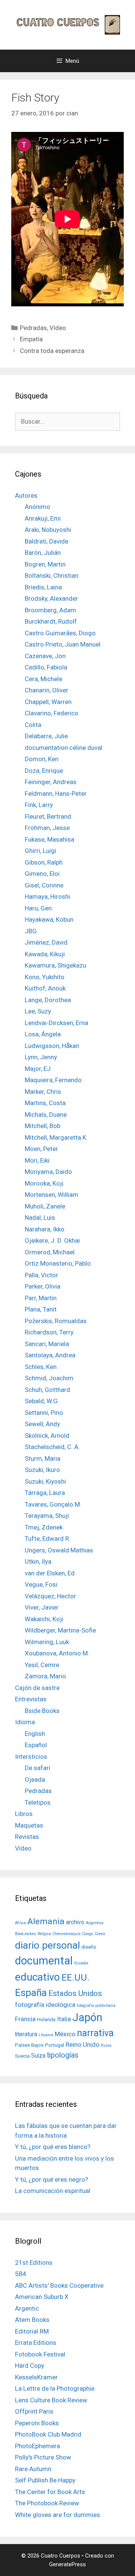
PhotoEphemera (37, 2446)
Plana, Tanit (41, 1309)
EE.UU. (75, 1977)
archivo (75, 1922)
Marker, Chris (43, 1092)
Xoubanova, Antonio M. (57, 1653)
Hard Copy (30, 2365)
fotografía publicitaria (96, 2006)
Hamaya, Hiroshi (47, 897)
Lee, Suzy (38, 1011)
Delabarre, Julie (46, 736)
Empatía (31, 339)
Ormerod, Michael (50, 1252)
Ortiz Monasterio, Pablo (58, 1263)
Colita (33, 725)
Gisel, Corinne (44, 885)
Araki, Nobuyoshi (48, 530)
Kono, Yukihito (45, 977)
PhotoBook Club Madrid (48, 2434)
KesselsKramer (36, 2377)
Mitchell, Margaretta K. (56, 1137)
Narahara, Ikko (45, 1229)
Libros (24, 1814)
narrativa (95, 2033)
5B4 (21, 2274)
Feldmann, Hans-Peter (56, 794)
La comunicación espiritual (53, 2191)
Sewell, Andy (42, 1424)
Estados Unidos (75, 1993)
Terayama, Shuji (47, 1516)
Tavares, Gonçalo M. (53, 1504)
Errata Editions (36, 2343)
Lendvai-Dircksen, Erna (56, 1023)
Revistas (27, 1837)
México (65, 2034)
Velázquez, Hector (50, 1596)
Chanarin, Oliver (46, 690)
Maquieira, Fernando (53, 1080)
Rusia (106, 2045)
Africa (20, 1923)
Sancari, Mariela (47, 1344)
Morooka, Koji (44, 1183)
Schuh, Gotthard (47, 1390)
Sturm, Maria (43, 1458)
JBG (31, 931)
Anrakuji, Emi (43, 518)
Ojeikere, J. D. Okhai (52, 1240)
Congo (88, 1934)
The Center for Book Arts (50, 2492)
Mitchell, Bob (43, 1126)
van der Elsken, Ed (50, 1573)
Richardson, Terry (49, 1332)
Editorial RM (32, 2331)
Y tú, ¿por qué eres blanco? (53, 2147)
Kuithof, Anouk (45, 988)
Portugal (55, 2045)
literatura (26, 2034)
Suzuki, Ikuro (42, 1470)
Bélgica (44, 1934)
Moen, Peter (41, 1149)
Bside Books (42, 1711)
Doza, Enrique (44, 771)
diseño (89, 1947)
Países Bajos (29, 2045)
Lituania (46, 2035)
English (35, 1734)
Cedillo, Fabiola (46, 667)
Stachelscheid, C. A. (52, 1447)
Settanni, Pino (44, 1413)
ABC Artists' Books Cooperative (59, 2285)
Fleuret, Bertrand (48, 816)
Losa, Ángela (43, 1034)
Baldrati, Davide (46, 541)
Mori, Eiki (37, 1160)
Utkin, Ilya (38, 1561)
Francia (25, 2019)
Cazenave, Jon (45, 656)
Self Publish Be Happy (45, 2480)
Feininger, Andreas (51, 782)
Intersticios (31, 1757)
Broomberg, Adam (50, 610)
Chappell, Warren (48, 702)
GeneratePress (67, 2564)
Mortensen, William (52, 1195)
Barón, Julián (43, 553)
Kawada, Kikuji (45, 954)
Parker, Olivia (43, 1286)
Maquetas (29, 1825)
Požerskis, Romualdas (56, 1321)
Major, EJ (38, 1069)
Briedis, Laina (43, 587)
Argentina (95, 1923)
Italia (64, 2019)
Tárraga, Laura (45, 1493)
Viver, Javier (42, 1607)
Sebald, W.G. (42, 1401)
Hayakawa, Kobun (49, 919)
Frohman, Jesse (47, 828)
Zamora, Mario (45, 1676)
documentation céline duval (64, 748)
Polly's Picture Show (43, 2457)
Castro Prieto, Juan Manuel (63, 644)
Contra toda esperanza (52, 351)
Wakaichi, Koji (44, 1619)
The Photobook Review (47, 2503)
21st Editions (34, 2263)
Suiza (38, 2056)
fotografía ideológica (45, 2005)
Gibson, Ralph (44, 862)
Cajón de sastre (37, 1688)
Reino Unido (82, 2044)
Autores (26, 495)
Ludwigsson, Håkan (52, 1046)
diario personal (47, 1945)
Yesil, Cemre (42, 1665)
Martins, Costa (45, 1103)
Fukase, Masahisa (49, 839)
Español (36, 1745)
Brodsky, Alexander (51, 598)
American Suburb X (42, 2297)
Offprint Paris (34, 2411)
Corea (100, 1934)
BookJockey (25, 1934)
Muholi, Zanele (45, 1206)
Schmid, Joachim (49, 1378)
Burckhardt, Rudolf (51, 621)
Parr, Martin (41, 1298)
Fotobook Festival (40, 2354)
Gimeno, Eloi (42, 874)
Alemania (46, 1921)
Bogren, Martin (45, 564)
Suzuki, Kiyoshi (45, 1481)
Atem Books (32, 2320)
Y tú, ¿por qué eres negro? (52, 2179)
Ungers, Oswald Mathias (59, 1550)
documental (44, 1961)
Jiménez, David (46, 942)
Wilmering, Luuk (47, 1642)
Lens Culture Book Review (51, 2400)
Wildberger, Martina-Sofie (60, 1630)
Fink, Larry (39, 805)
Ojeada (35, 1779)
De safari (37, 1768)
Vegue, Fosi (41, 1584)
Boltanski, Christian (52, 575)
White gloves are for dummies (58, 2515)
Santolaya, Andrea (50, 1355)
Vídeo (58, 328)
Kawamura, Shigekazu (55, 965)
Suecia (22, 2056)
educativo (37, 1977)
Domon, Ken (42, 759)
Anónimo (37, 507)
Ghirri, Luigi (40, 851)
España (31, 1992)
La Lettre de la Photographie (55, 2388)
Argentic (27, 2308)
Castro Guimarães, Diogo (60, 633)
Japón (87, 2017)
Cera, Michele (43, 679)
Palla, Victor (41, 1275)
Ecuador (81, 1963)
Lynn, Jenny (41, 1057)
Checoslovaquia (67, 1934)
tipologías (63, 2055)
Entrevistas (31, 1699)
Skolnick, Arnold (47, 1436)
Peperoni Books (37, 2423)
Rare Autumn (33, 2469)
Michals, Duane (46, 1115)
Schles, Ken (41, 1367)
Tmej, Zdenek (44, 1527)
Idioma (25, 1722)
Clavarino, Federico (52, 713)
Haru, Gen (38, 908)
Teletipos (38, 1802)
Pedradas (33, 328)
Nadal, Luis (40, 1218)
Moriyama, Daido (48, 1172)
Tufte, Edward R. (48, 1539)
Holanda (46, 2019)
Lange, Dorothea (48, 1000)
